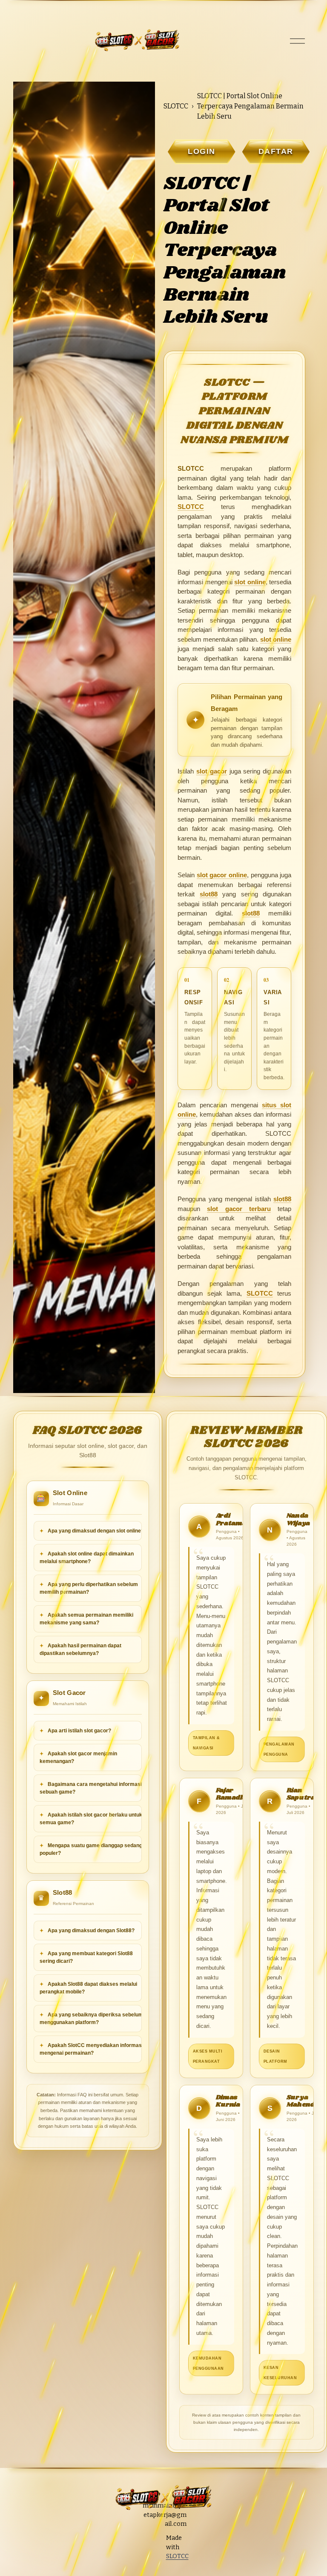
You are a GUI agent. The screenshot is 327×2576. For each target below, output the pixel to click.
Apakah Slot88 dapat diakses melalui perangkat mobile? (88, 1988)
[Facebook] (156, 2571)
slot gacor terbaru (239, 1209)
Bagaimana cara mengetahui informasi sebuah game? (91, 1788)
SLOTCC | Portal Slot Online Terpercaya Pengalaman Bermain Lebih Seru (250, 106)
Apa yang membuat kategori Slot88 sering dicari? (86, 1957)
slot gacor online (222, 875)
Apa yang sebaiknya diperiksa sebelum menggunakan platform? (91, 2019)
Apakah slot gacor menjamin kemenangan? (78, 1757)
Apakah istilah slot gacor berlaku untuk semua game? (91, 1819)
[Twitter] (156, 2555)
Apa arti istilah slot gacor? (79, 1731)
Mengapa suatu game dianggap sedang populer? (91, 1849)
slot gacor (212, 771)
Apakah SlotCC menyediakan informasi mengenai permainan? (91, 2049)
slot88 (209, 894)
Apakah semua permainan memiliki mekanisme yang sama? (86, 1619)
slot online (250, 582)
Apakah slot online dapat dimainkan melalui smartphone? (87, 1558)
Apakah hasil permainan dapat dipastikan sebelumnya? (80, 1649)
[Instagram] (156, 2539)
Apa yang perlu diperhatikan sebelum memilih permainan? (89, 1588)
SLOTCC (176, 106)
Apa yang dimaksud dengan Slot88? (90, 1931)
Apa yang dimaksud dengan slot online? (95, 1531)
